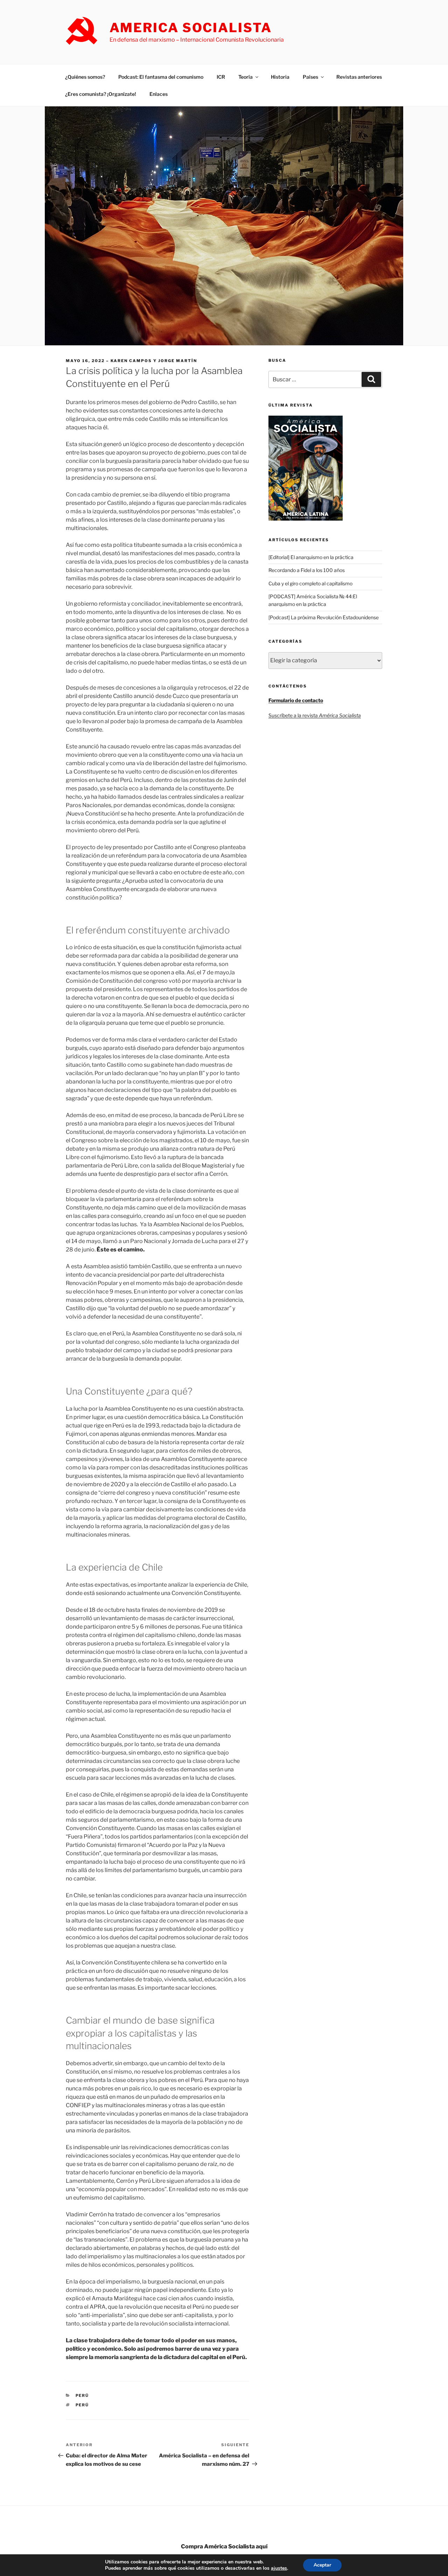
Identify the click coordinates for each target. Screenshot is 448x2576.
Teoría (246, 77)
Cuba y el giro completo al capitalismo (310, 583)
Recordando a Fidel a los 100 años (307, 570)
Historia (280, 77)
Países (310, 77)
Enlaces (159, 94)
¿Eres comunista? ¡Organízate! (101, 94)
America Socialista (191, 28)
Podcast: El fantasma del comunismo (161, 77)
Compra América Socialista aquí (224, 2546)
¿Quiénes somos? (85, 77)
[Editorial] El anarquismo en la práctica (311, 557)
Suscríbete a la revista (315, 715)
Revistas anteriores (359, 77)
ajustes (279, 2568)
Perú (82, 2395)
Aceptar (322, 2565)
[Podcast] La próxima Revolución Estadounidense (324, 617)
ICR (221, 77)
